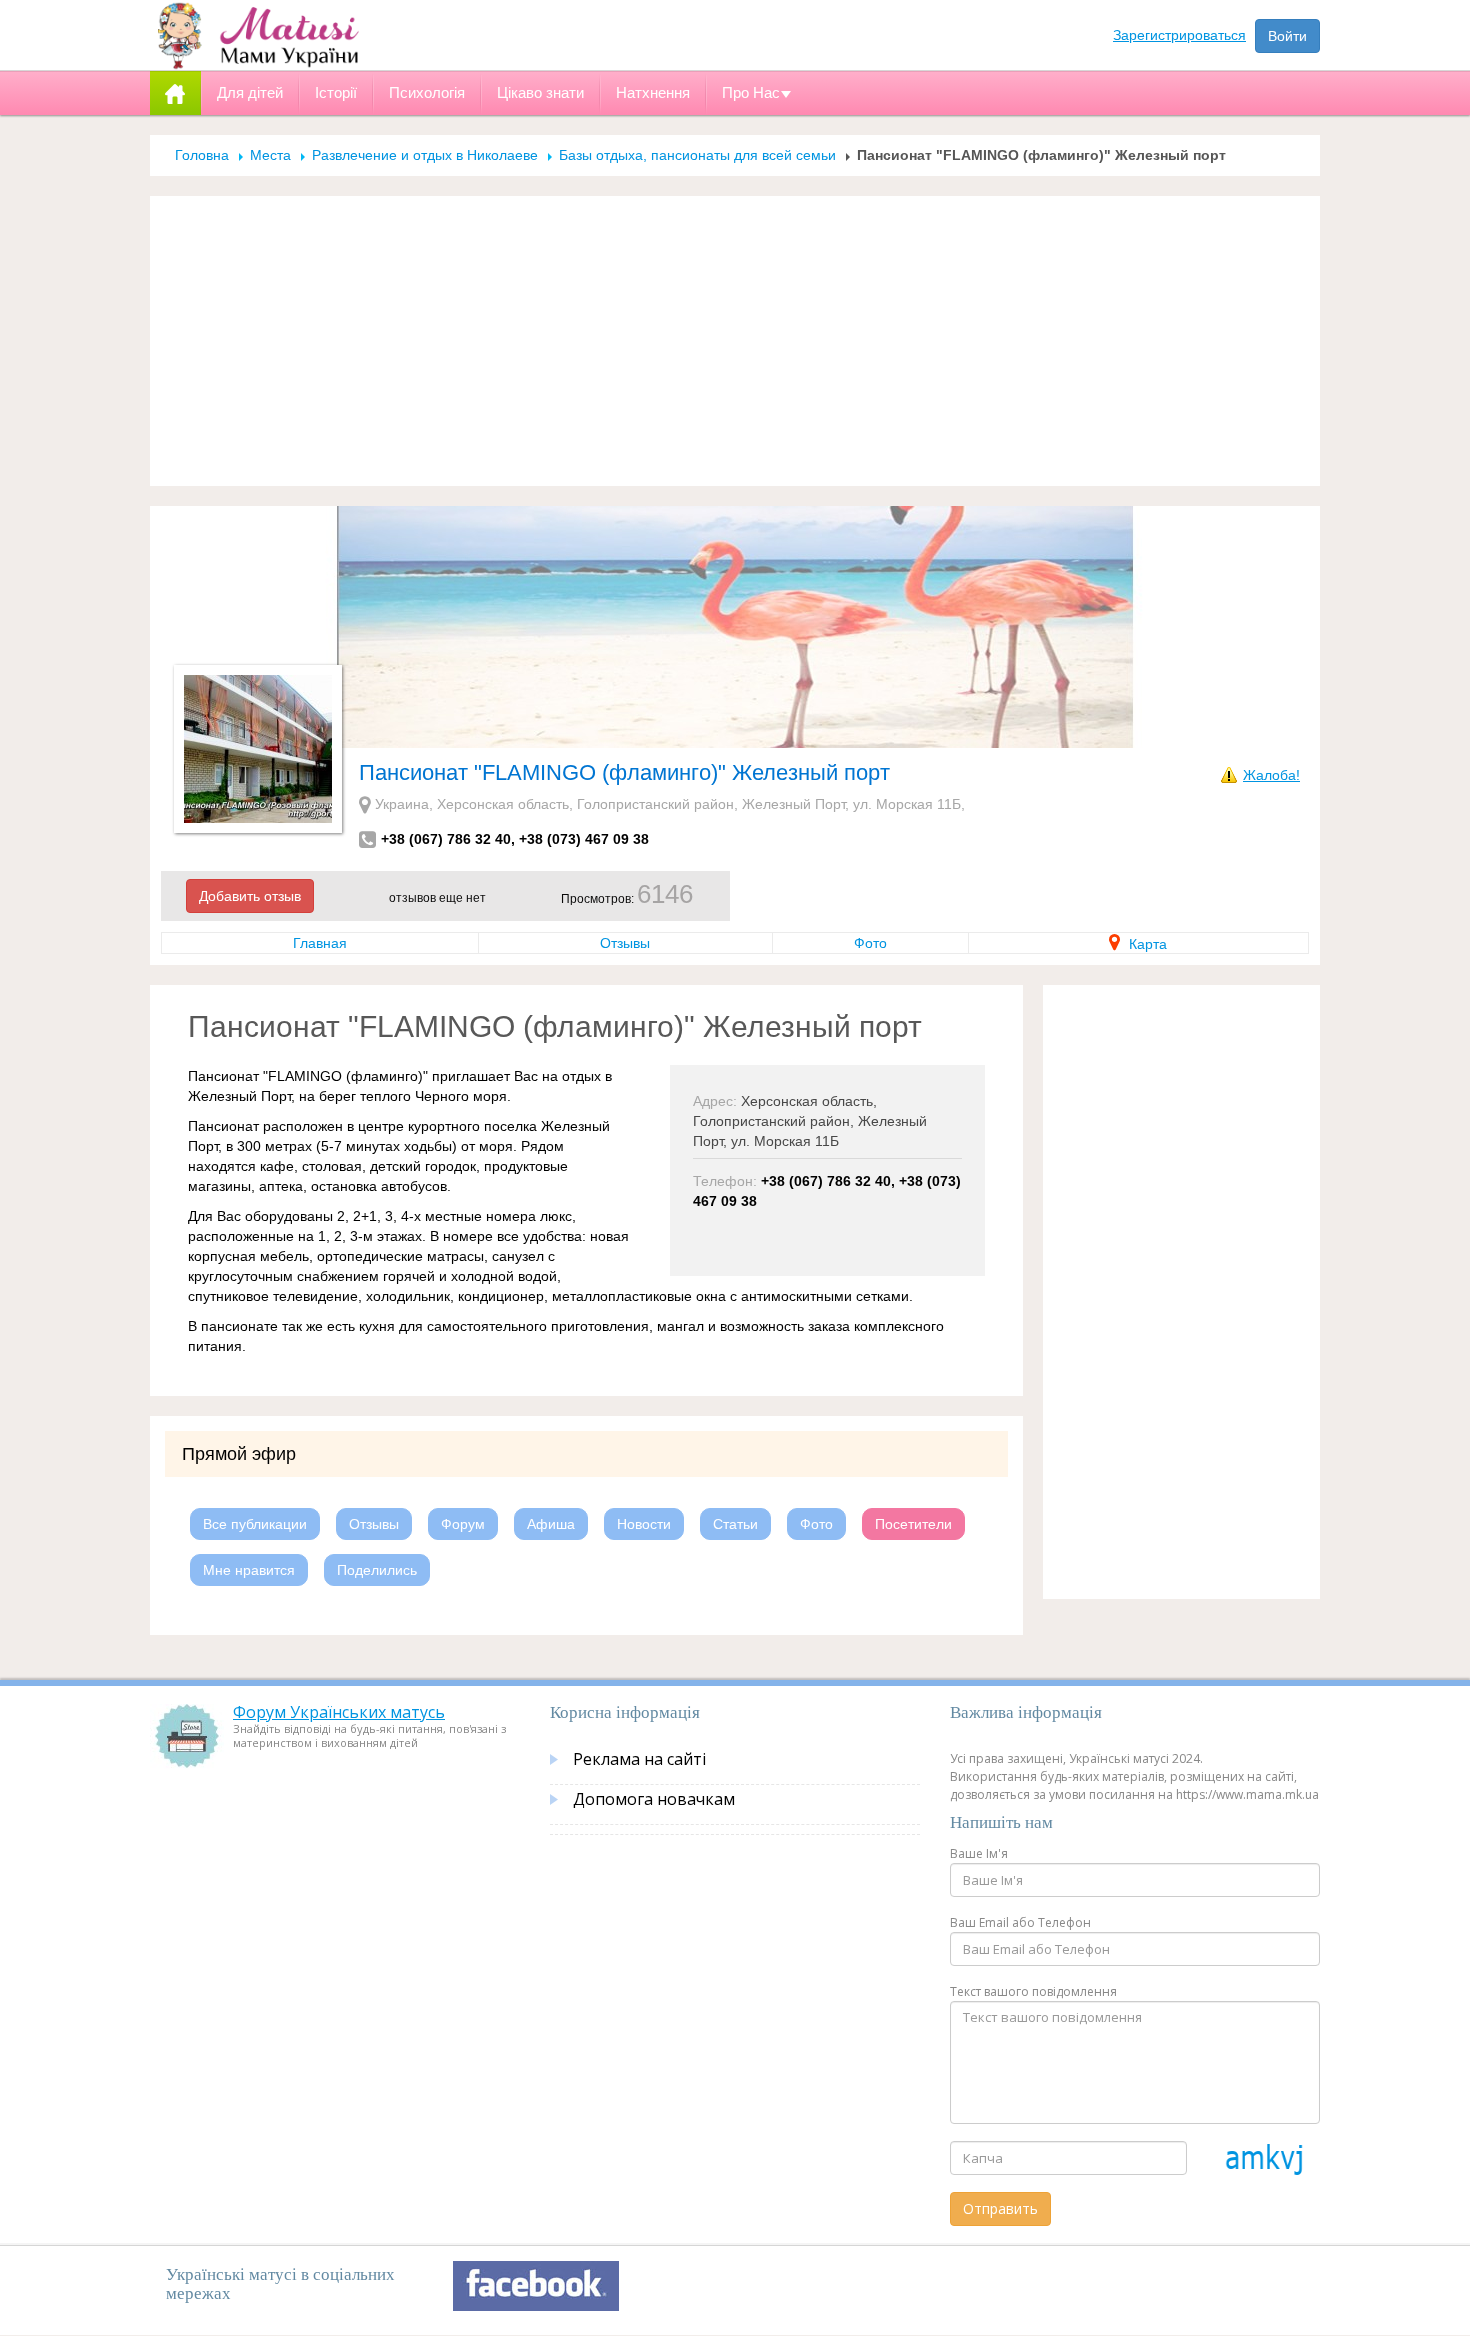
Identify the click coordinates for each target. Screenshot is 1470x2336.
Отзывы (625, 943)
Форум (463, 1524)
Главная (320, 943)
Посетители (913, 1524)
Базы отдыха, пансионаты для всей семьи (697, 155)
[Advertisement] (735, 341)
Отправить (1000, 2208)
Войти (1287, 36)
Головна (202, 155)
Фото (870, 943)
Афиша (551, 1524)
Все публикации (255, 1524)
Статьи (735, 1524)
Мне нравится (249, 1570)
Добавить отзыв (250, 896)
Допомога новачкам (654, 1799)
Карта (1146, 944)
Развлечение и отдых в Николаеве (425, 155)
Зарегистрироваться (1179, 35)
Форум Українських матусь (339, 1712)
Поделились (377, 1570)
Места (270, 155)
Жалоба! (1271, 775)
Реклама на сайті (639, 1759)
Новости (644, 1524)
